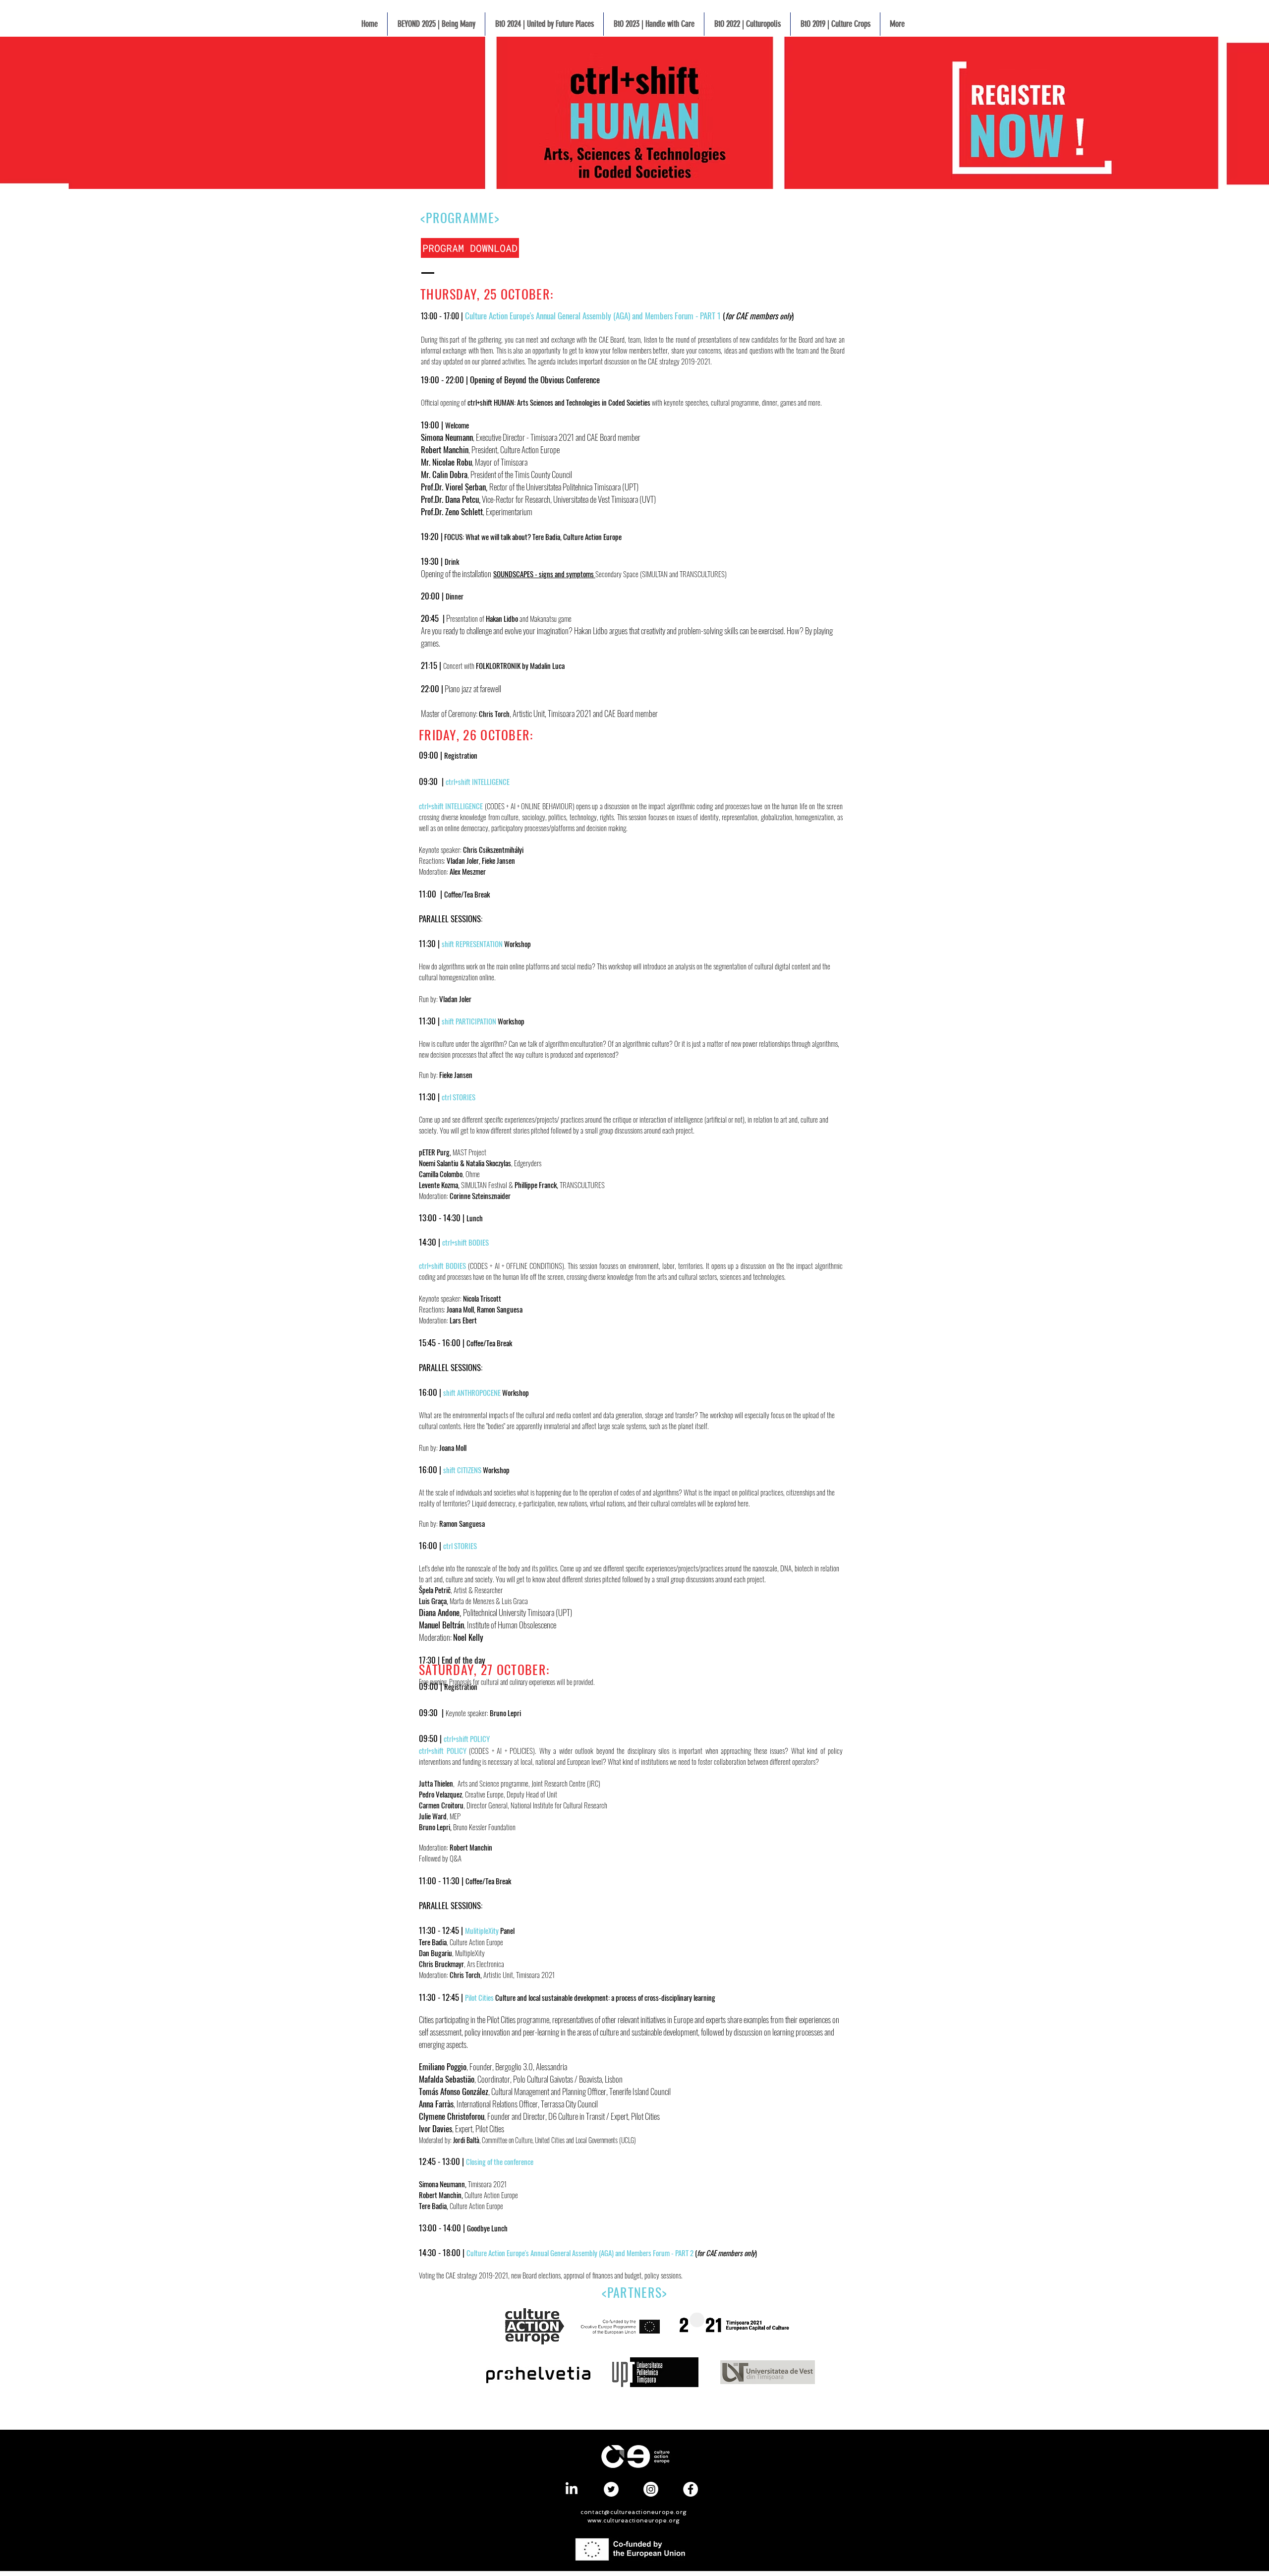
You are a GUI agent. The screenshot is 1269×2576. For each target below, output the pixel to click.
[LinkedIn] (572, 2489)
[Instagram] (651, 2489)
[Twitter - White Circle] (611, 2489)
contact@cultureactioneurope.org (634, 2512)
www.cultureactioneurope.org (634, 2520)
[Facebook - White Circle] (691, 2489)
